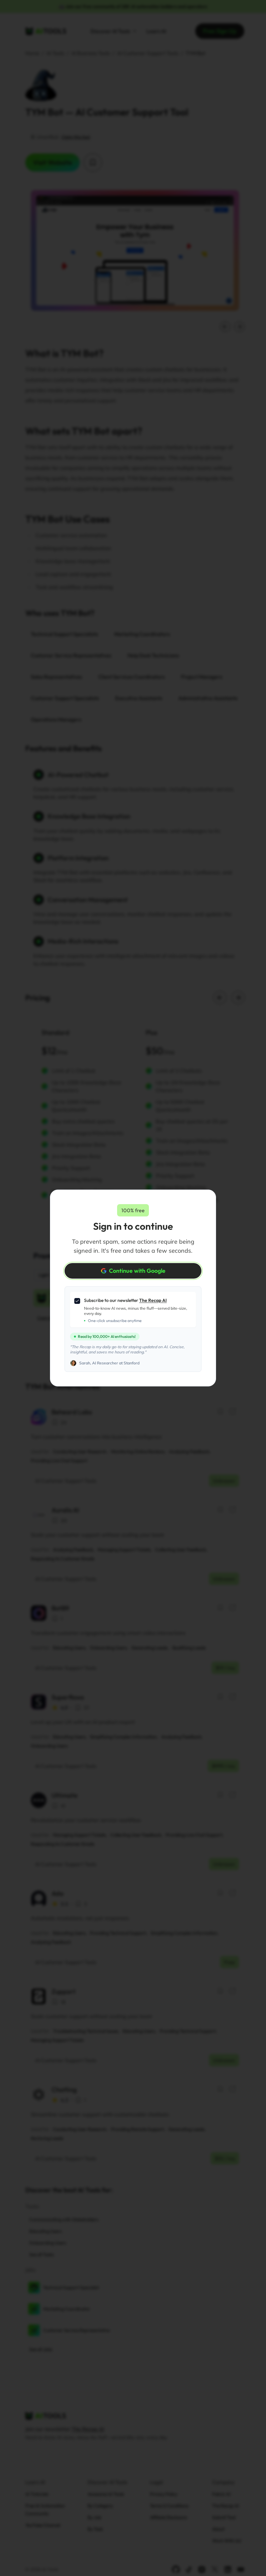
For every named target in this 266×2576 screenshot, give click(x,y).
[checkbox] (77, 1301)
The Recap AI (153, 1300)
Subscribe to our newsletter (125, 1300)
